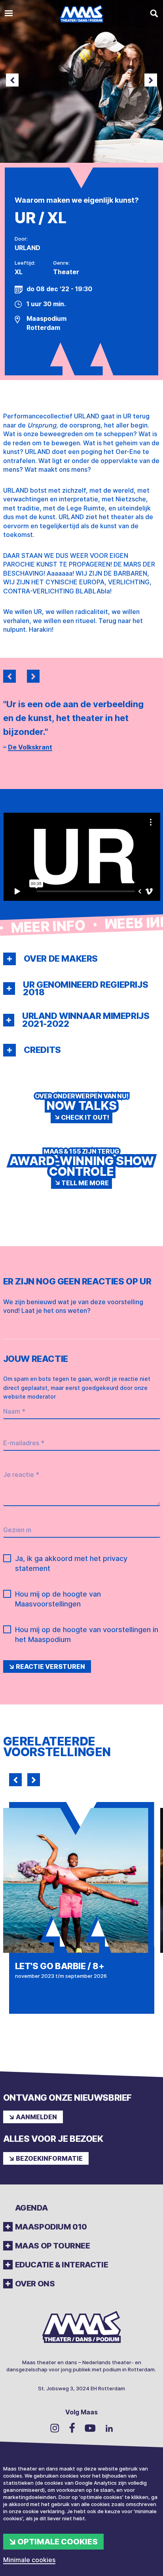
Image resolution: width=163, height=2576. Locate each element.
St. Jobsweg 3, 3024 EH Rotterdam (81, 2388)
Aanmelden (36, 2117)
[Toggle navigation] (9, 14)
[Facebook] (72, 2428)
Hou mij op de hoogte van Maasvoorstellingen (58, 1599)
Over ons (35, 2284)
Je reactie (21, 1474)
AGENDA (31, 2208)
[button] (9, 959)
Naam (14, 1411)
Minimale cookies (29, 2560)
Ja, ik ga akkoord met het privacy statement (71, 1563)
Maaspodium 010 (51, 2227)
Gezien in (17, 1530)
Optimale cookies (58, 2542)
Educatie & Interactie (62, 2265)
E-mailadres (24, 1443)
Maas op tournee (53, 2246)
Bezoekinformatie (49, 2158)
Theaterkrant (66, 733)
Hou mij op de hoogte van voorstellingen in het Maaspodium (87, 1634)
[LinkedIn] (109, 2428)
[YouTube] (90, 2428)
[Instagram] (55, 2428)
